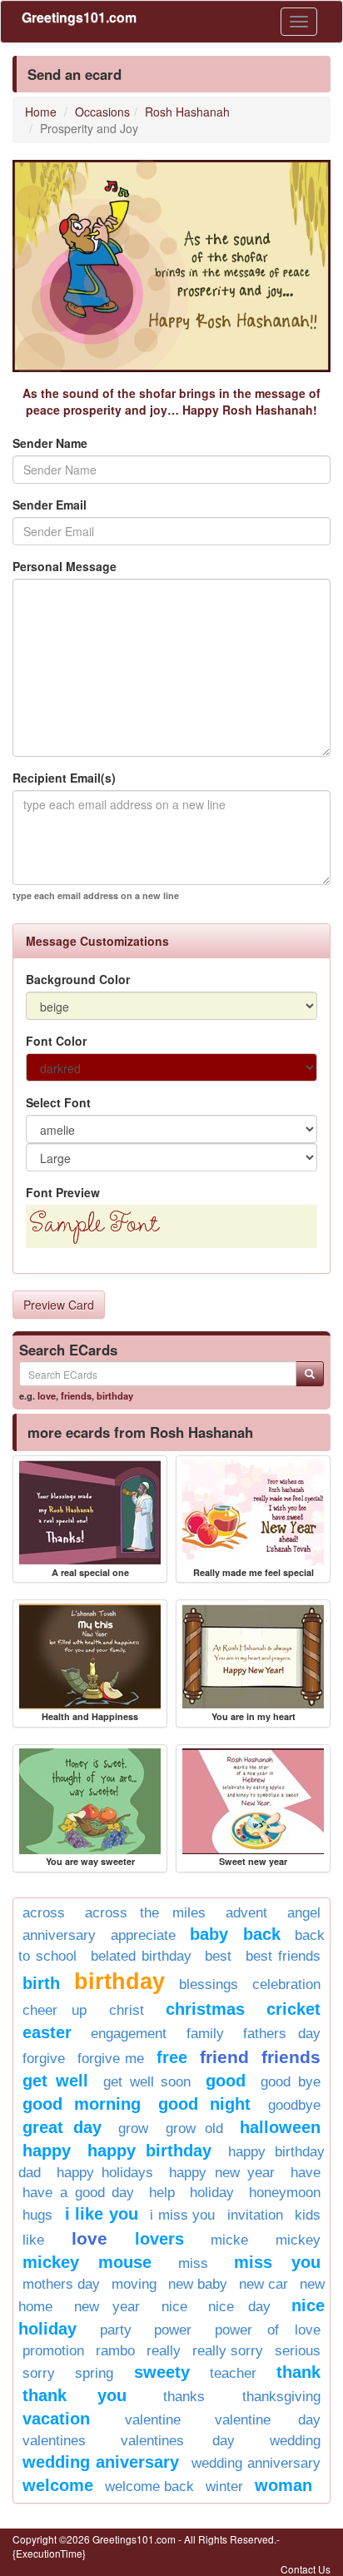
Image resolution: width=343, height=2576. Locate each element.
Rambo (115, 2351)
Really (164, 2351)
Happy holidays (105, 2173)
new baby (198, 2284)
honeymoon (285, 2193)
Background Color (78, 979)
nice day (239, 2307)
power (173, 2330)
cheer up (55, 2010)
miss (193, 2263)
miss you (277, 2262)
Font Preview (63, 1192)
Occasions (102, 112)
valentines (54, 2441)
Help (162, 2193)
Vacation (56, 2419)
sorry (39, 2373)
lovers (159, 2239)
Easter (47, 2032)
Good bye (291, 2082)
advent (246, 1913)
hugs (37, 2215)
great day (62, 2127)
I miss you (182, 2215)
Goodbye (294, 2105)
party (116, 2330)
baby (209, 1934)
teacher (233, 2373)
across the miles (145, 1913)
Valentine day (268, 2420)
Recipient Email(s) (64, 778)
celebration (286, 1984)
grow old (194, 2128)
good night (204, 2104)
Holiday (212, 2193)
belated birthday (141, 1956)
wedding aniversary (101, 2462)
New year (107, 2307)
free (172, 2057)
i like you (102, 2214)
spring (94, 2373)
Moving (134, 2284)
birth (41, 1983)
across (44, 1913)
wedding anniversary (256, 2463)
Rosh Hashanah (187, 112)
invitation (255, 2215)
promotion (53, 2351)
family (205, 2034)
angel (304, 1913)
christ (127, 2010)
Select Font (58, 1102)
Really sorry (228, 2351)
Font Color (56, 1041)
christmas (205, 2009)
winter (224, 2486)
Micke (229, 2240)
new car (263, 2284)
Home (41, 112)
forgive (44, 2059)
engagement (129, 2034)
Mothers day (61, 2284)
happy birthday (149, 2151)
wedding (295, 2441)
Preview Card (59, 1305)
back (262, 1934)
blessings (209, 1984)
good (226, 2081)
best (218, 1956)
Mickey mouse (87, 2262)
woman (283, 2485)
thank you (75, 2395)
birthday (115, 1395)
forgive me (111, 2059)
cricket (293, 2009)
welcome (58, 2485)
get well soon (147, 2082)
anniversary (59, 1935)
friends (76, 1395)
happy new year (222, 2173)
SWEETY (162, 2372)
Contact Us (306, 2569)
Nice (174, 2307)
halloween (280, 2127)
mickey (298, 2240)
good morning (82, 2104)
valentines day (177, 2441)
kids (308, 2215)
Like (33, 2240)
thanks (184, 2397)
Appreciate (143, 1935)
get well (55, 2081)
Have (306, 2173)
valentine (153, 2420)
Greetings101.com (79, 17)
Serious (298, 2351)
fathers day (282, 2034)
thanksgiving (281, 2397)
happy (47, 2151)
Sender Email (50, 505)
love (47, 1395)
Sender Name (50, 443)
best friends (283, 1956)
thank (298, 2372)
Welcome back (149, 2486)
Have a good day (79, 2193)
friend (224, 2057)
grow (133, 2128)
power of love (268, 2330)
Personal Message (65, 566)
